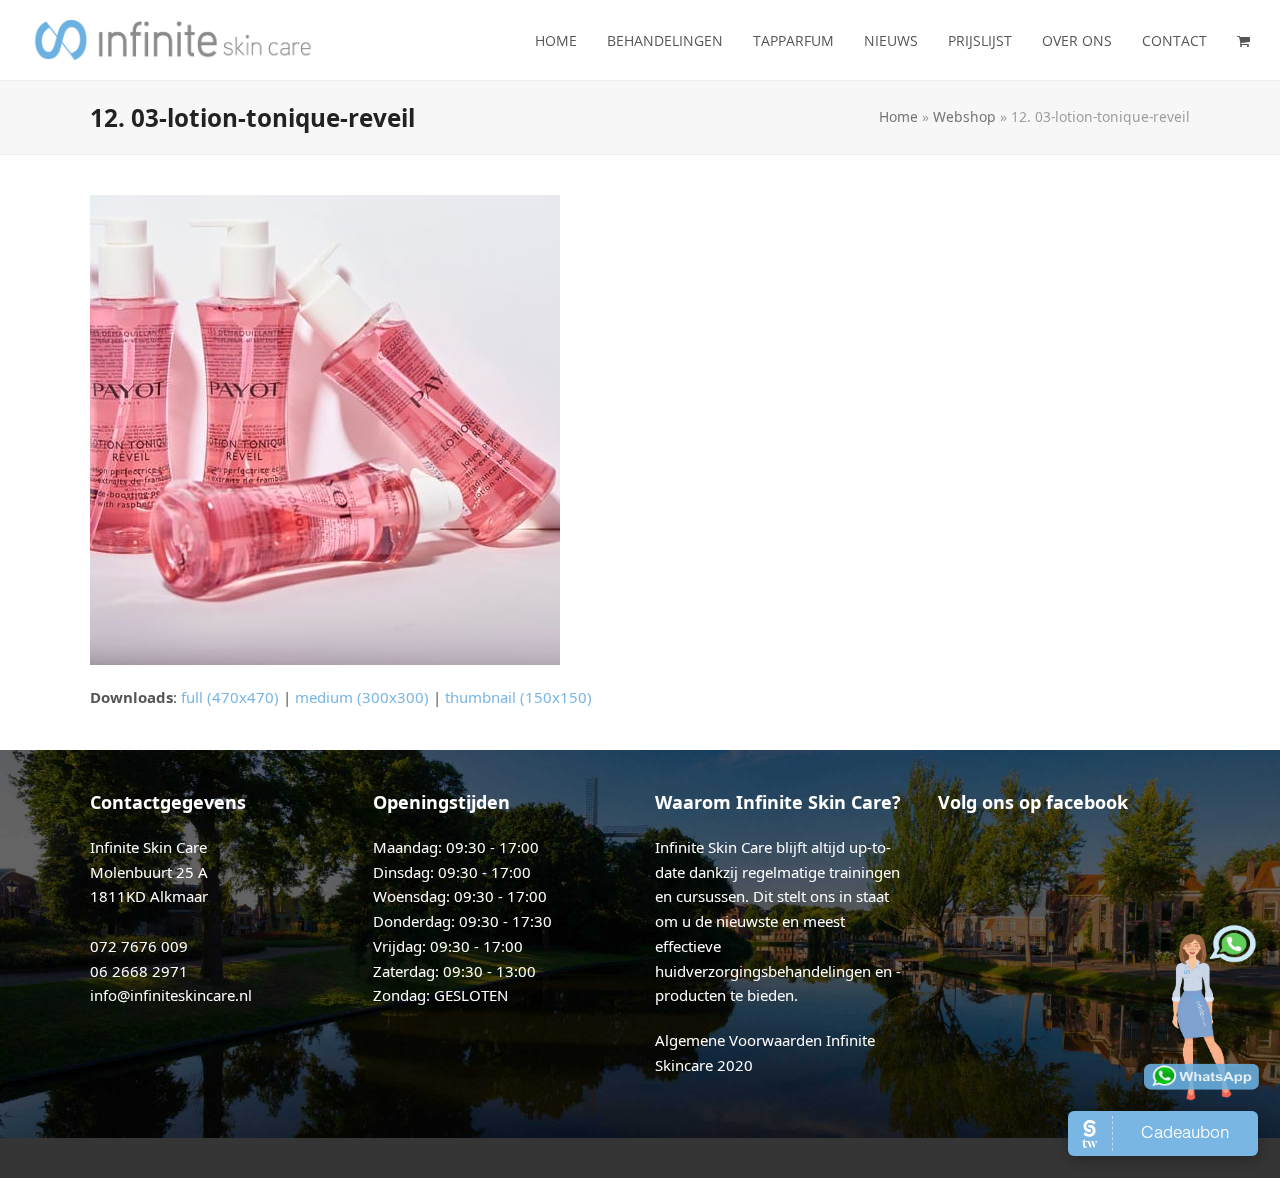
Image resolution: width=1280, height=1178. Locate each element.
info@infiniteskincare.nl (171, 995)
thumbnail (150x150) (518, 697)
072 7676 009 (139, 946)
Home (898, 116)
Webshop (964, 116)
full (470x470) (230, 697)
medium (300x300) (362, 697)
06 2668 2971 (139, 971)
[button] (1243, 40)
